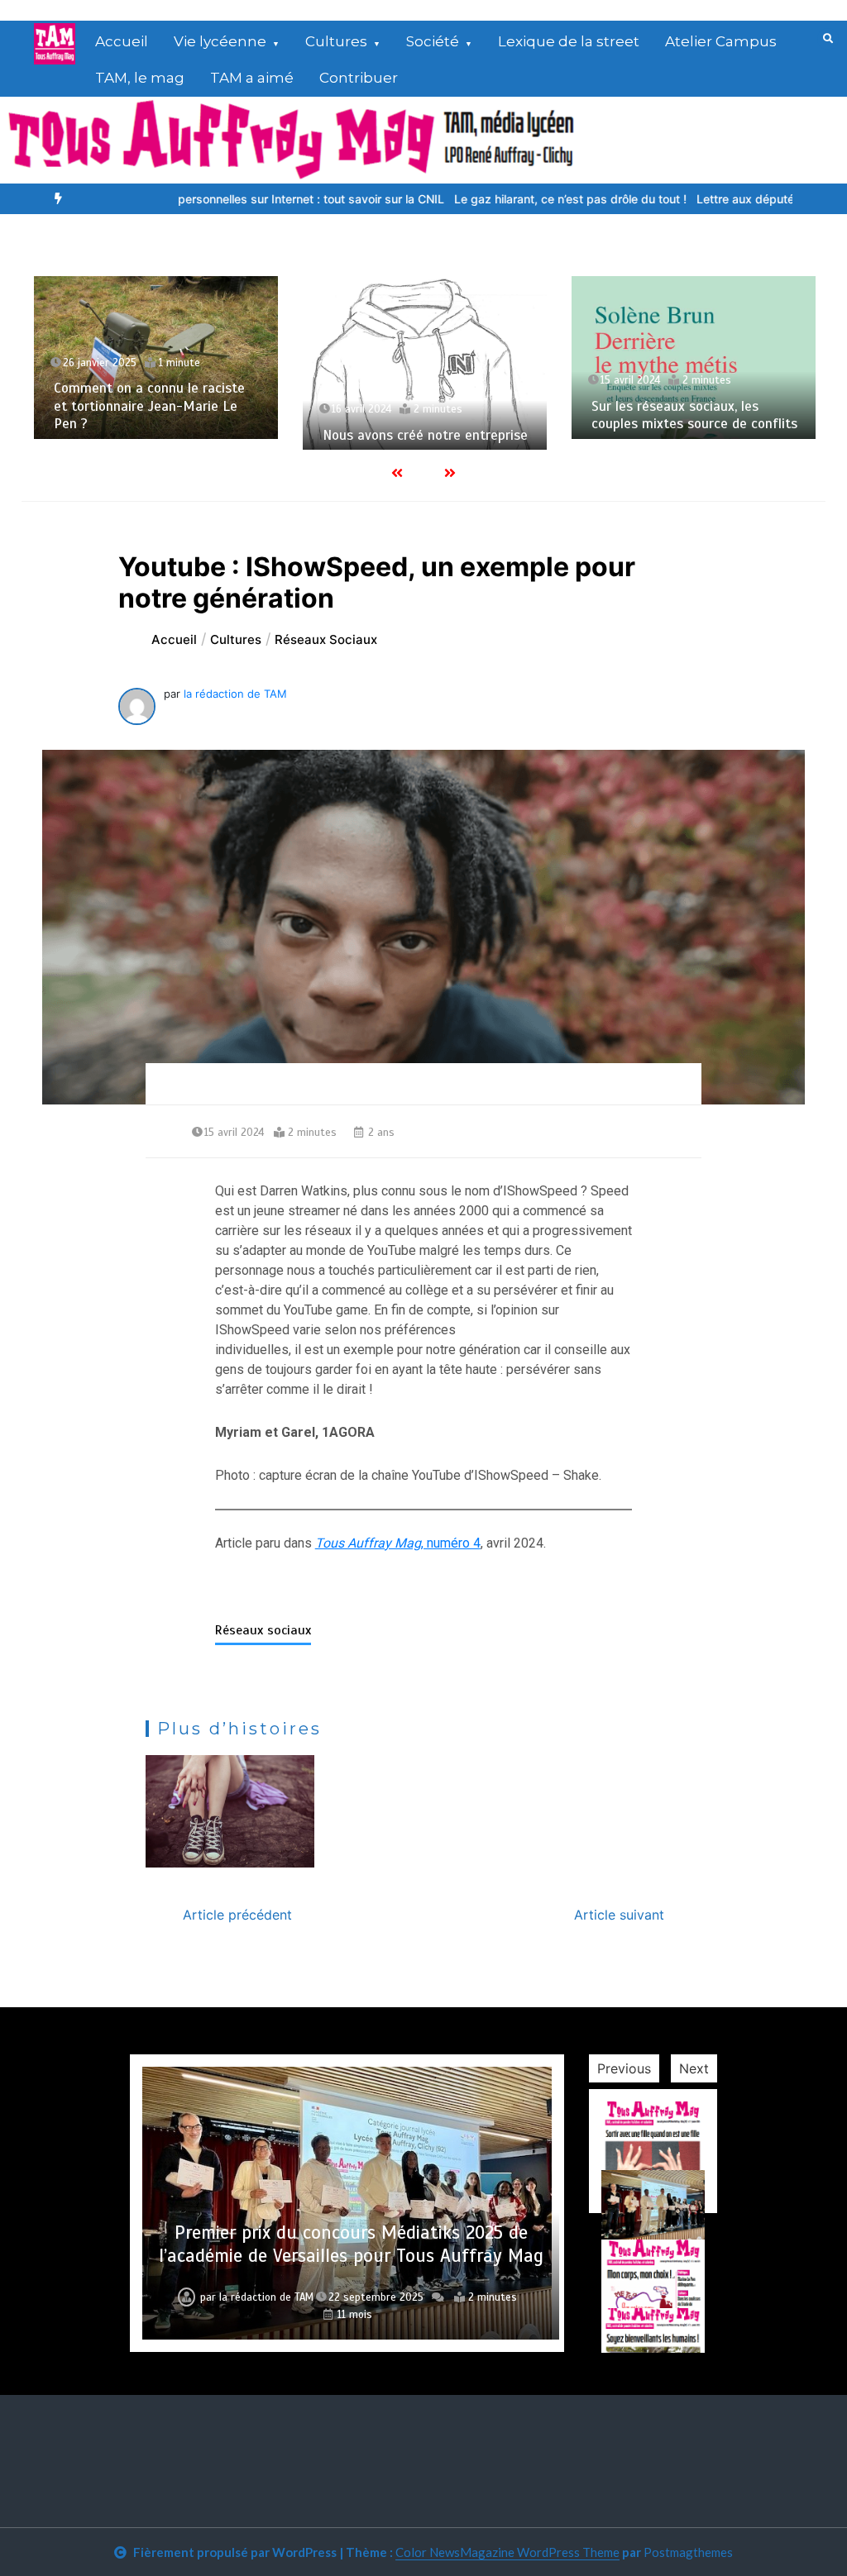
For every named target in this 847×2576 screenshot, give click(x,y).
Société (433, 41)
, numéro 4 (398, 1543)
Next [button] (694, 2068)
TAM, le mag (140, 78)
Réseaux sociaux (263, 1630)
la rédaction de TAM (235, 694)
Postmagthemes (688, 2552)
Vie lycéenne (220, 41)
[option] (232, 199)
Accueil (122, 41)
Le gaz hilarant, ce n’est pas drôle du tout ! (517, 199)
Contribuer (359, 78)
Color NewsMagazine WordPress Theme (507, 2552)
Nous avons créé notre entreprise (425, 435)
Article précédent (237, 1915)
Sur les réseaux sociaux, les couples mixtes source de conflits (694, 415)
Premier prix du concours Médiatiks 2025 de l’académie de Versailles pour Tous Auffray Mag (351, 2244)
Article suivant (619, 1915)
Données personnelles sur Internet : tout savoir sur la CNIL (232, 199)
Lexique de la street (569, 41)
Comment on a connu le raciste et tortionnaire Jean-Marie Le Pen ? (149, 406)
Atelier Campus (721, 41)
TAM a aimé (252, 78)
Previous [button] (624, 2068)
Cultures (336, 41)
